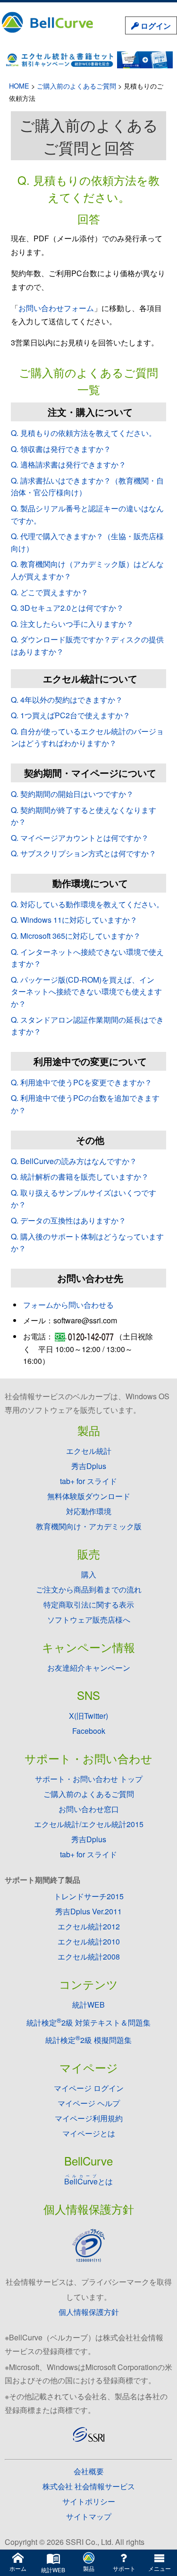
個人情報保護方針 (89, 2312)
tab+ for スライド (88, 1481)
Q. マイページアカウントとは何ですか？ (80, 838)
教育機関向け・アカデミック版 (89, 1526)
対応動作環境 (89, 1511)
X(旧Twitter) (88, 1716)
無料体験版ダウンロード (89, 1496)
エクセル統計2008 (89, 1957)
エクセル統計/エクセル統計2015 (89, 1824)
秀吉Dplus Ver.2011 (88, 1911)
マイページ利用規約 (89, 2118)
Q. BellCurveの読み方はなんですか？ (74, 1161)
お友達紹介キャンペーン (89, 1668)
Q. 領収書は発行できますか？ (61, 449)
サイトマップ (89, 2516)
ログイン (155, 26)
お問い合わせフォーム (56, 308)
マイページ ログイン (89, 2088)
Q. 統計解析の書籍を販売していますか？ (80, 1177)
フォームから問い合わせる (68, 1305)
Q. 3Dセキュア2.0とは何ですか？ (67, 608)
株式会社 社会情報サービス (89, 2486)
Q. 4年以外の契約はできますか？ (67, 700)
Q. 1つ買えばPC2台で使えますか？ (71, 715)
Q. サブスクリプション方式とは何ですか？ (84, 853)
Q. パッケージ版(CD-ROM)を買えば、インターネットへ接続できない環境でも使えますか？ (86, 992)
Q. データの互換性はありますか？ (68, 1220)
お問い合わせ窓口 (89, 1809)
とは (88, 2181)
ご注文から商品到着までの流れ (89, 1589)
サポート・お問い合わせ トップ (89, 1779)
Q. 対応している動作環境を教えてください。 (87, 904)
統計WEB (88, 2005)
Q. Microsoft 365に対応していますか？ (76, 936)
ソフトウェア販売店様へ (89, 1620)
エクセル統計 (89, 1451)
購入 (89, 1574)
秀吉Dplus (89, 1466)
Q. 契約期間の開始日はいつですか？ (72, 794)
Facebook (89, 1731)
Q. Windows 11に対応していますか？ (74, 920)
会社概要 (89, 2471)
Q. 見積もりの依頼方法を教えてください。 (84, 433)
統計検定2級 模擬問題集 (88, 2040)
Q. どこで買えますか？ (50, 592)
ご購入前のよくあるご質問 (76, 86)
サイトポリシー (89, 2501)
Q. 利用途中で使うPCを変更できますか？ (81, 1082)
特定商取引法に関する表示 (89, 1604)
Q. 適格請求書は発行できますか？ (68, 464)
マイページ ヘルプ (89, 2103)
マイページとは (89, 2133)
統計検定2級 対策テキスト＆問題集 (88, 2022)
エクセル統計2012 (89, 1926)
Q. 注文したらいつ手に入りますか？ (72, 624)
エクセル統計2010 (89, 1941)
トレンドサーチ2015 (89, 1896)
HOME (19, 86)
